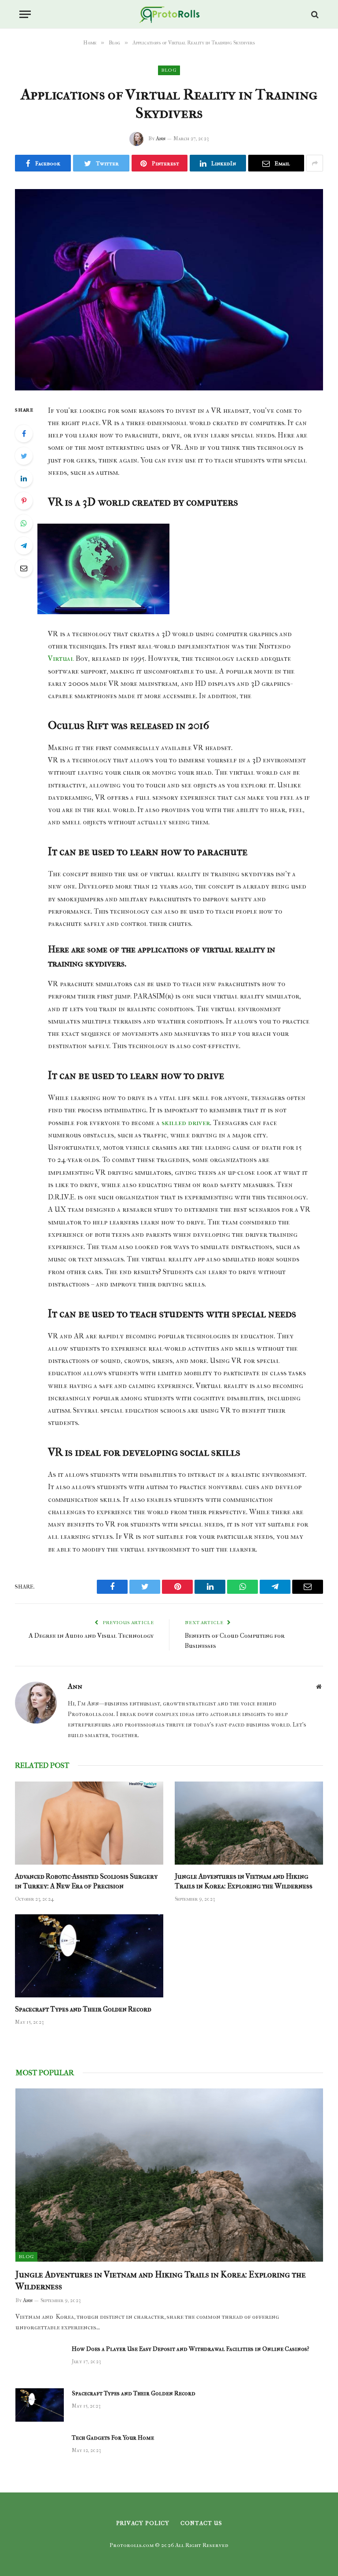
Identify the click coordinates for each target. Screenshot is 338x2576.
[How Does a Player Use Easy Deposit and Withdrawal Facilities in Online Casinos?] (40, 2361)
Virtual (61, 658)
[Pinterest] (24, 501)
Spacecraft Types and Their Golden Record (83, 2009)
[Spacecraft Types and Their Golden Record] (89, 1956)
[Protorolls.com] (169, 14)
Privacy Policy (143, 2523)
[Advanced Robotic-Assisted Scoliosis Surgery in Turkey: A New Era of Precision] (89, 1823)
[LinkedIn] (24, 478)
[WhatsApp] (24, 523)
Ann (161, 138)
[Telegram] (24, 546)
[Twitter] (24, 456)
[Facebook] (24, 434)
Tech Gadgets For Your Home (113, 2438)
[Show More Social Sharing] (315, 163)
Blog (169, 70)
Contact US (201, 2523)
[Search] (314, 14)
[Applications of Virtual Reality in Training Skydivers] (169, 290)
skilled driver (185, 1123)
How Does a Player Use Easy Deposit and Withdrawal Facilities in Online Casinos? (191, 2349)
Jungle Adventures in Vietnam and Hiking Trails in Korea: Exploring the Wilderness (244, 1881)
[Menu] (25, 14)
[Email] (24, 568)
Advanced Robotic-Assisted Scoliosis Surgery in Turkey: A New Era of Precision (86, 1881)
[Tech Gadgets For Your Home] (40, 2449)
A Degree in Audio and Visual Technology (91, 1636)
